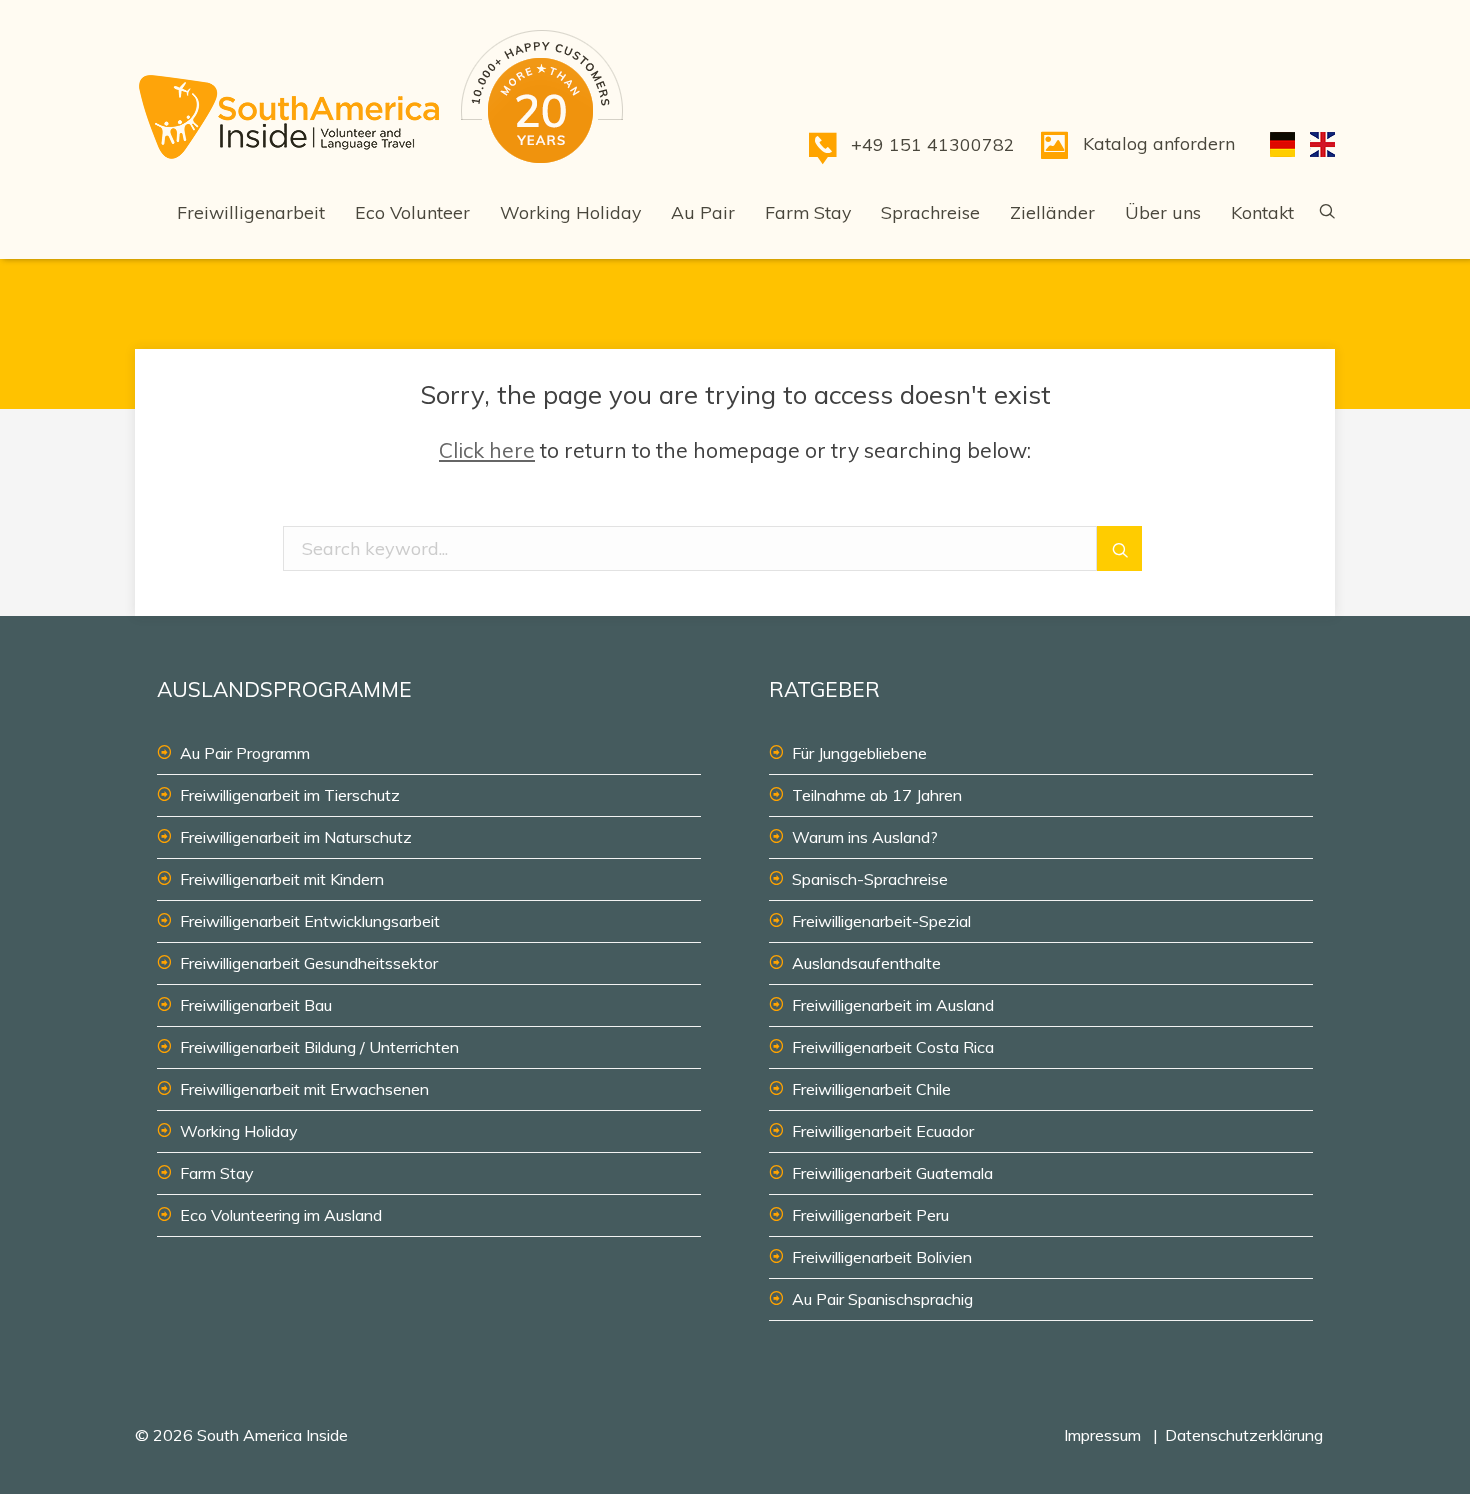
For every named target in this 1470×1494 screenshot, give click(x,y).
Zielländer (1052, 212)
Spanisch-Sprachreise (870, 879)
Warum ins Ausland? (865, 837)
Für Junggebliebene (859, 753)
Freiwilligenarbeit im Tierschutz (290, 795)
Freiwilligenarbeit (251, 212)
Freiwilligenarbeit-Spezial (881, 921)
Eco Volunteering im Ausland (281, 1215)
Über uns (1163, 212)
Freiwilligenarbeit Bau (256, 1005)
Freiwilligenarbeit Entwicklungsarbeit (310, 921)
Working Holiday (570, 212)
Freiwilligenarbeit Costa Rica (893, 1047)
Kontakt (1262, 212)
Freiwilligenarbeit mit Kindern (282, 879)
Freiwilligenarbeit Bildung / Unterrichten (319, 1047)
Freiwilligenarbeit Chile (871, 1089)
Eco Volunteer (412, 212)
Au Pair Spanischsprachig (882, 1299)
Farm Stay (808, 212)
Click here (487, 450)
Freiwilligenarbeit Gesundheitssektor (309, 963)
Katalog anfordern (1159, 143)
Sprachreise (930, 212)
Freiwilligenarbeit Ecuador (883, 1131)
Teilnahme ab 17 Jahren (877, 795)
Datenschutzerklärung (1244, 1435)
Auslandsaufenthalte (866, 963)
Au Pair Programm (245, 753)
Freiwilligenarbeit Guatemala (892, 1173)
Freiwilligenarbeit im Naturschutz (296, 837)
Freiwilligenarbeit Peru (870, 1215)
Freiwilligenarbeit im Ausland (893, 1005)
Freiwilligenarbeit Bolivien (882, 1257)
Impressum (1102, 1435)
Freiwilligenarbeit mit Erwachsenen (304, 1089)
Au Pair (703, 212)
